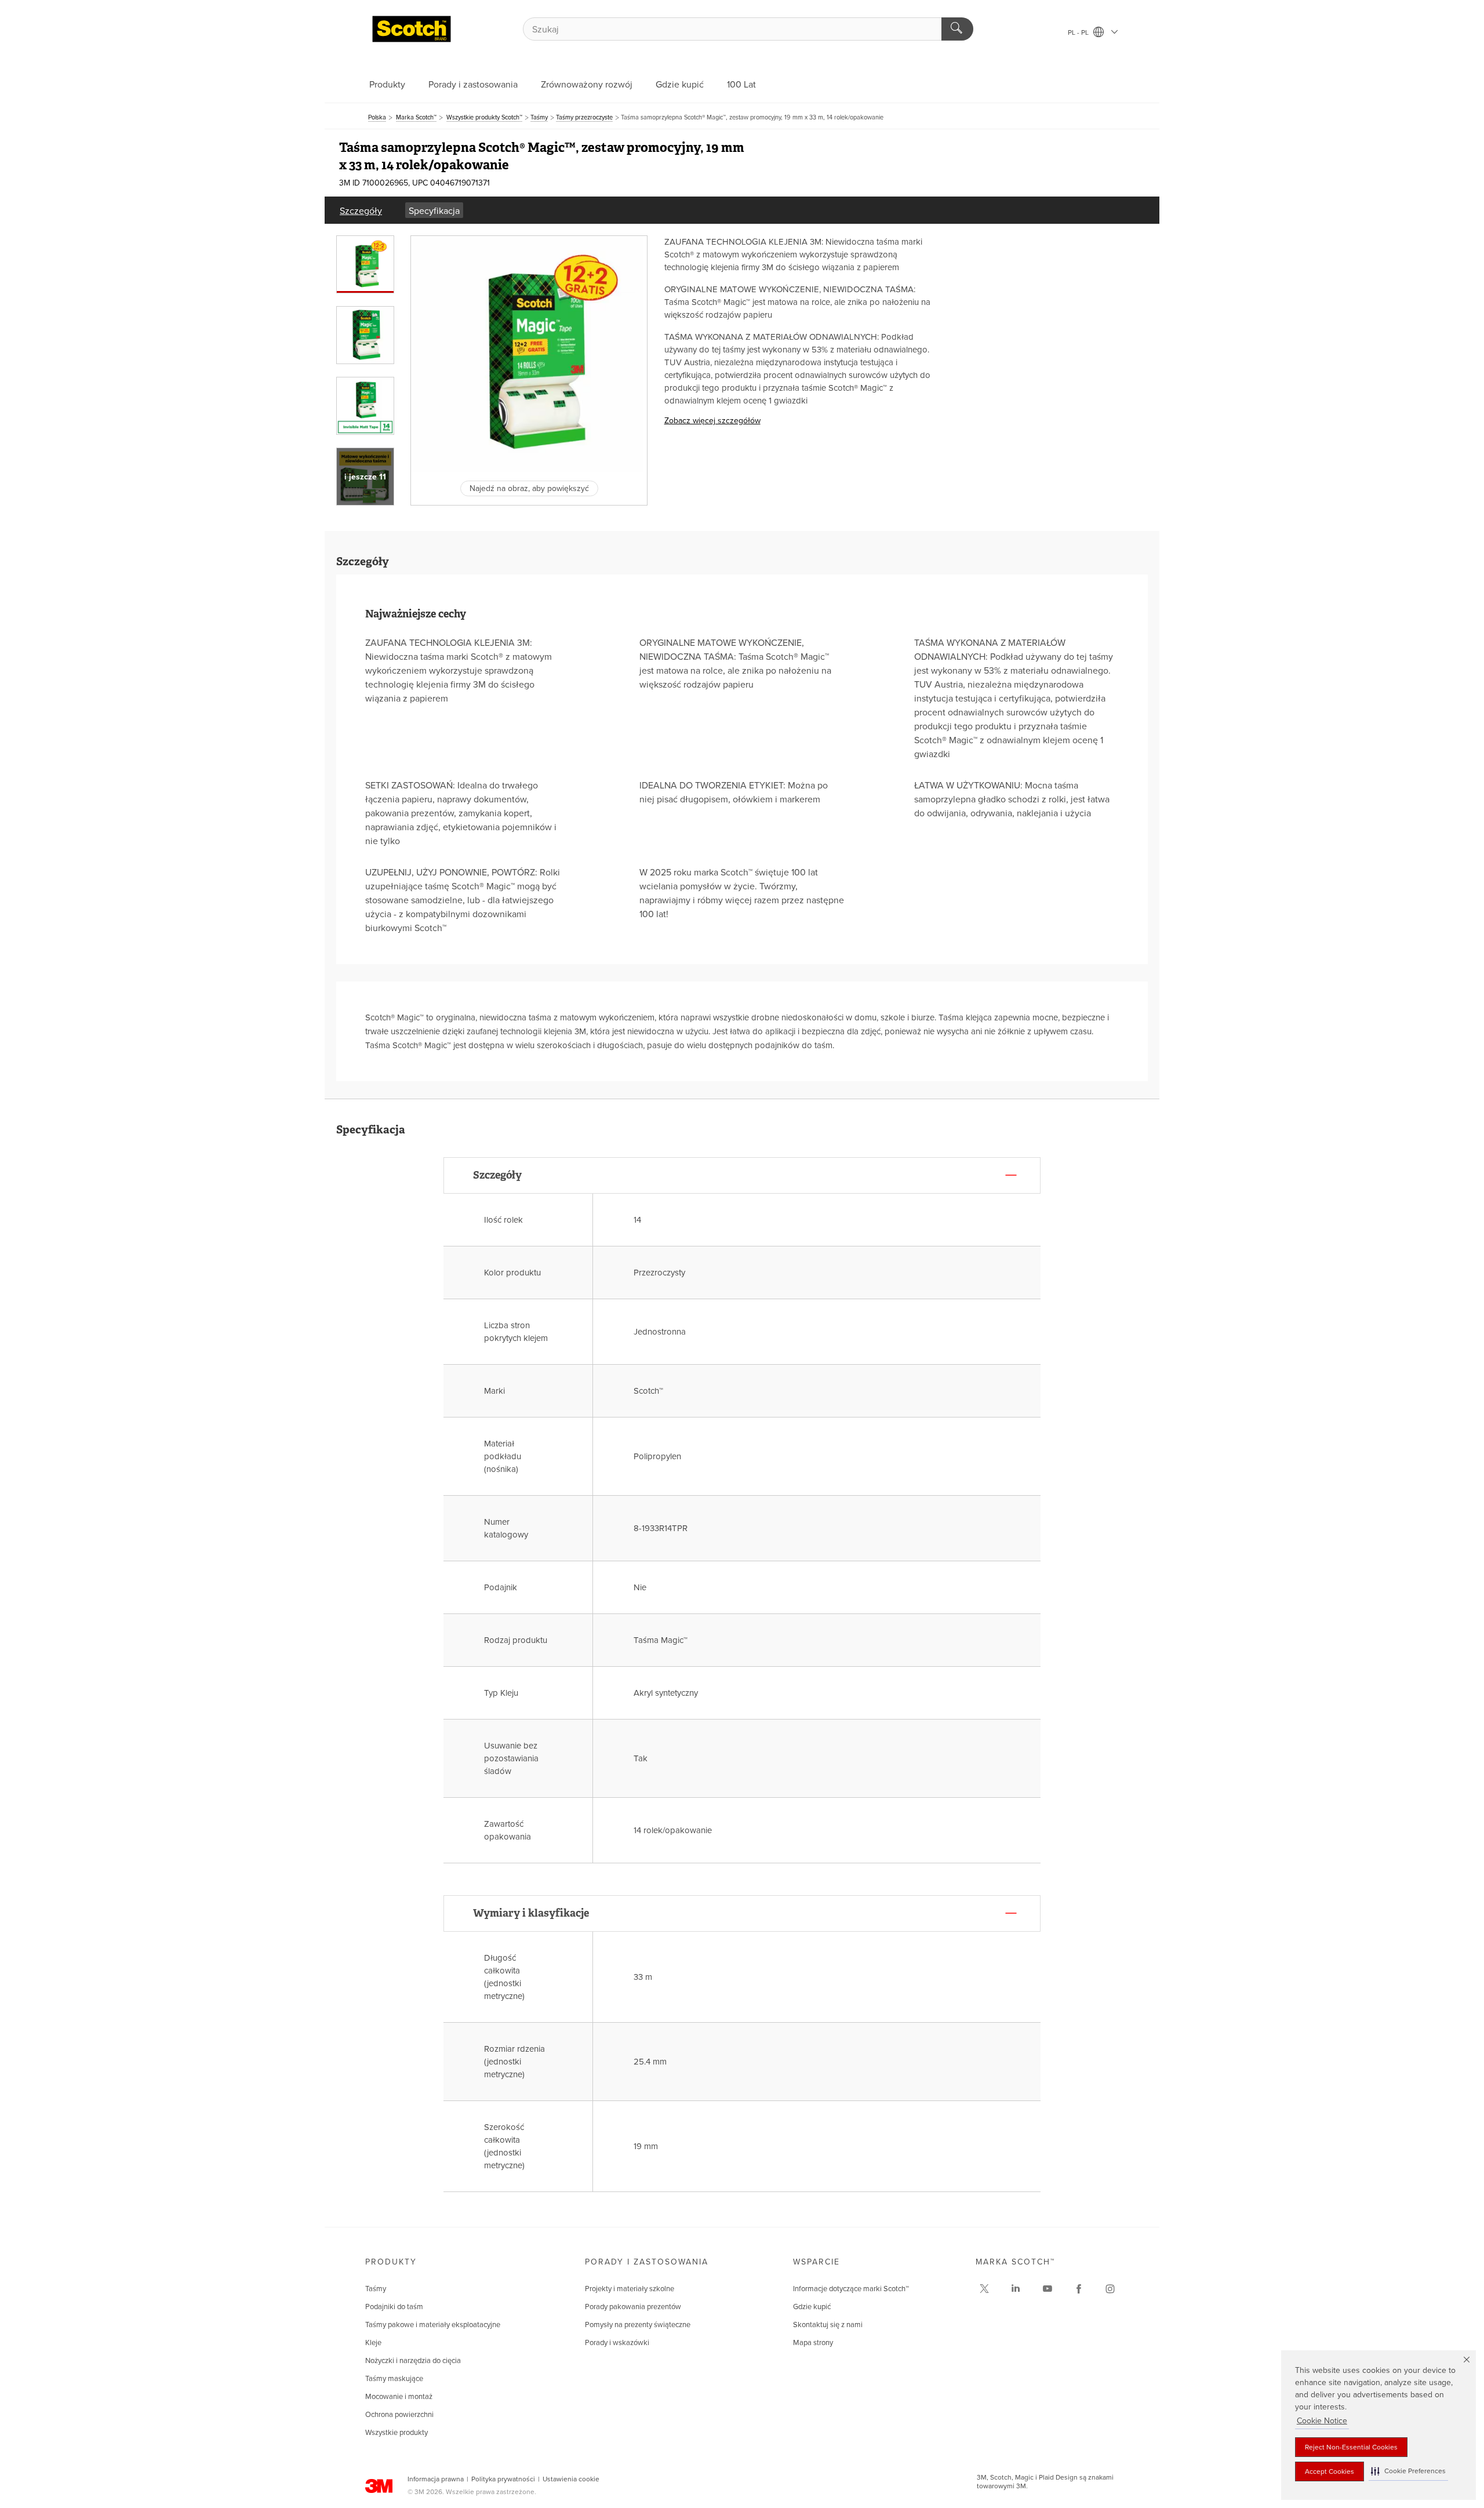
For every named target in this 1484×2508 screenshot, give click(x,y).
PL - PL (1079, 32)
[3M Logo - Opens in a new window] (412, 29)
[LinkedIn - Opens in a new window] (1016, 2289)
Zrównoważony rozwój (587, 85)
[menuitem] (361, 210)
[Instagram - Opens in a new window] (1110, 2289)
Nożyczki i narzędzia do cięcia (413, 2361)
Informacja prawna (436, 2479)
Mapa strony (813, 2343)
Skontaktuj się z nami (828, 2325)
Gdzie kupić (680, 85)
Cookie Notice (1322, 2421)
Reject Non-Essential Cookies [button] (1351, 2447)
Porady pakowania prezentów (633, 2307)
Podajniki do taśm (394, 2307)
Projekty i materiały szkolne (630, 2289)
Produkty (387, 85)
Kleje (373, 2343)
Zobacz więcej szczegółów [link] (712, 421)
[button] (1408, 2471)
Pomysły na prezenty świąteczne (638, 2325)
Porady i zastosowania (473, 85)
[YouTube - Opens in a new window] (1047, 2289)
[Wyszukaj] (957, 29)
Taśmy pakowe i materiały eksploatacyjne (433, 2325)
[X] (984, 2289)
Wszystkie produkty (397, 2433)
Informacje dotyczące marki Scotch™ (851, 2289)
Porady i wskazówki (617, 2343)
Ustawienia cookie (571, 2479)
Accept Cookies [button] (1330, 2471)
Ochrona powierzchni (399, 2415)
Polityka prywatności (503, 2479)
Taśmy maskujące (394, 2379)
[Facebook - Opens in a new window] (1079, 2289)
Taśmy (376, 2289)
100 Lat (741, 85)
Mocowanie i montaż (399, 2397)
